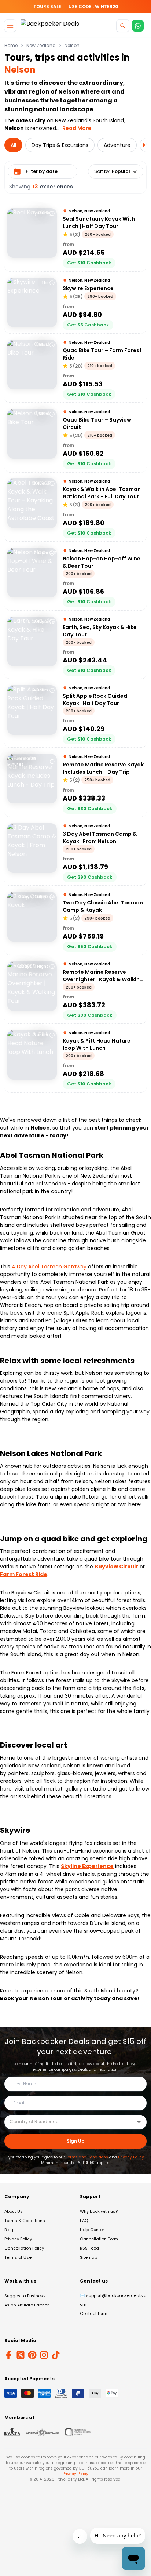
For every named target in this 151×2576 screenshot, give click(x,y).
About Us (14, 2211)
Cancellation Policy (24, 2248)
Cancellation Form (99, 2239)
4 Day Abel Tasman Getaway (49, 1267)
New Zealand (41, 46)
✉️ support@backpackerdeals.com (113, 2300)
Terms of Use (18, 2257)
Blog (9, 2230)
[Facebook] (9, 2355)
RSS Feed (89, 2248)
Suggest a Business (25, 2296)
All (13, 145)
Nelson (72, 46)
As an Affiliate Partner (27, 2305)
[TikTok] (56, 2355)
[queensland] (78, 2432)
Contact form (94, 2313)
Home (11, 46)
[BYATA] (12, 2432)
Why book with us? (99, 2211)
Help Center (92, 2230)
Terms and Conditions (87, 2157)
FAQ (84, 2221)
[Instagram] (44, 2355)
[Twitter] (21, 2355)
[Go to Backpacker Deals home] (50, 26)
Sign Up (76, 2141)
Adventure (117, 145)
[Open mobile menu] (10, 26)
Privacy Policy (131, 2157)
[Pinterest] (32, 2355)
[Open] (139, 2122)
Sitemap (89, 2257)
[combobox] (70, 2122)
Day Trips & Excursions (60, 145)
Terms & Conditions (25, 2221)
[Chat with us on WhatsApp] (138, 26)
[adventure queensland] (42, 2432)
